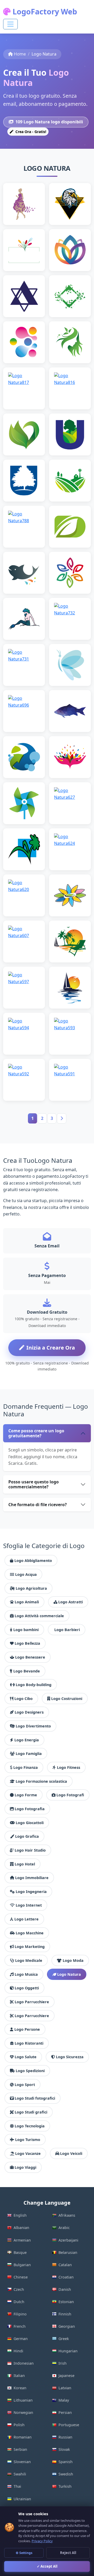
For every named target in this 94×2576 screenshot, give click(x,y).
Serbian (20, 2449)
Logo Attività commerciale (39, 1616)
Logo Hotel (25, 1864)
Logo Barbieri (67, 1630)
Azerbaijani (68, 2240)
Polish (19, 2425)
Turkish (65, 2486)
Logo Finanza (26, 1767)
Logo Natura (69, 1974)
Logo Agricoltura (31, 1588)
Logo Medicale (29, 1960)
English (20, 2215)
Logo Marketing (30, 1947)
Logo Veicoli (71, 2153)
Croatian (66, 2277)
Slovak (64, 2449)
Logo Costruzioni (67, 1699)
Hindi (18, 2351)
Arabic (64, 2228)
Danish (65, 2289)
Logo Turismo (28, 2140)
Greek (64, 2339)
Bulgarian (22, 2265)
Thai (17, 2486)
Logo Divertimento (33, 1726)
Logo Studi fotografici (35, 2098)
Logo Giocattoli (30, 1823)
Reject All (68, 2553)
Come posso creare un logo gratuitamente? (36, 1433)
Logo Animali (27, 1602)
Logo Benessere (30, 1657)
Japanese (66, 2376)
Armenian (22, 2240)
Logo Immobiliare (32, 1878)
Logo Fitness (69, 1767)
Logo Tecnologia (30, 2126)
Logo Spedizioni (30, 2071)
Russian (65, 2437)
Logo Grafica (27, 1836)
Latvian (65, 2388)
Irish (63, 2363)
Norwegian (23, 2412)
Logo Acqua (26, 1574)
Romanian (23, 2437)
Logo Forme (26, 1795)
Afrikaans (67, 2215)
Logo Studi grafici (31, 2112)
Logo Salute (26, 2057)
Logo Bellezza (27, 1643)
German (21, 2339)
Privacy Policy (42, 2541)
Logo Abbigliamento (33, 1561)
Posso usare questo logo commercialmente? (34, 1484)
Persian (65, 2412)
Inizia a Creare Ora (51, 1348)
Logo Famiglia (29, 1754)
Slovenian (22, 2462)
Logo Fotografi (70, 1795)
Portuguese (69, 2425)
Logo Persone (27, 2029)
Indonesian (24, 2363)
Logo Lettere (27, 1919)
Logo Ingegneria (31, 1892)
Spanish (66, 2462)
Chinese (21, 2277)
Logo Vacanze (28, 2153)
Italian (19, 2376)
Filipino (20, 2314)
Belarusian (68, 2252)
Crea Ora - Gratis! (30, 132)
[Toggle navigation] (10, 24)
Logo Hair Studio (30, 1850)
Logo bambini (26, 1630)
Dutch (19, 2302)
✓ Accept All (47, 2566)
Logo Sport (25, 2085)
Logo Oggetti (27, 1988)
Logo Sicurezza (70, 2057)
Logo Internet (29, 1905)
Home (20, 54)
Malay (64, 2400)
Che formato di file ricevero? (38, 1505)
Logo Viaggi (25, 2167)
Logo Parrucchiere (32, 2002)
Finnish (65, 2314)
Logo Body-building (34, 1685)
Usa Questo (24, 216)
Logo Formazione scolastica (41, 1781)
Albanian (21, 2228)
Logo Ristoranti (29, 2043)
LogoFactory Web (44, 11)
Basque (20, 2252)
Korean (20, 2388)
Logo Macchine (30, 1933)
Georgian (67, 2326)
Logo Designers (29, 1712)
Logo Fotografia (30, 1809)
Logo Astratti (70, 1602)
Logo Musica (26, 1974)
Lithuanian (23, 2400)
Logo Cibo (23, 1699)
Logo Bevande (27, 1671)
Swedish (66, 2474)
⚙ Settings (24, 2553)
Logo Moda (73, 1960)
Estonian (66, 2302)
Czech (19, 2289)
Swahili (20, 2474)
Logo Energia (27, 1740)
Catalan (65, 2265)
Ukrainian (22, 2499)
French (20, 2326)
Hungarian (68, 2351)
